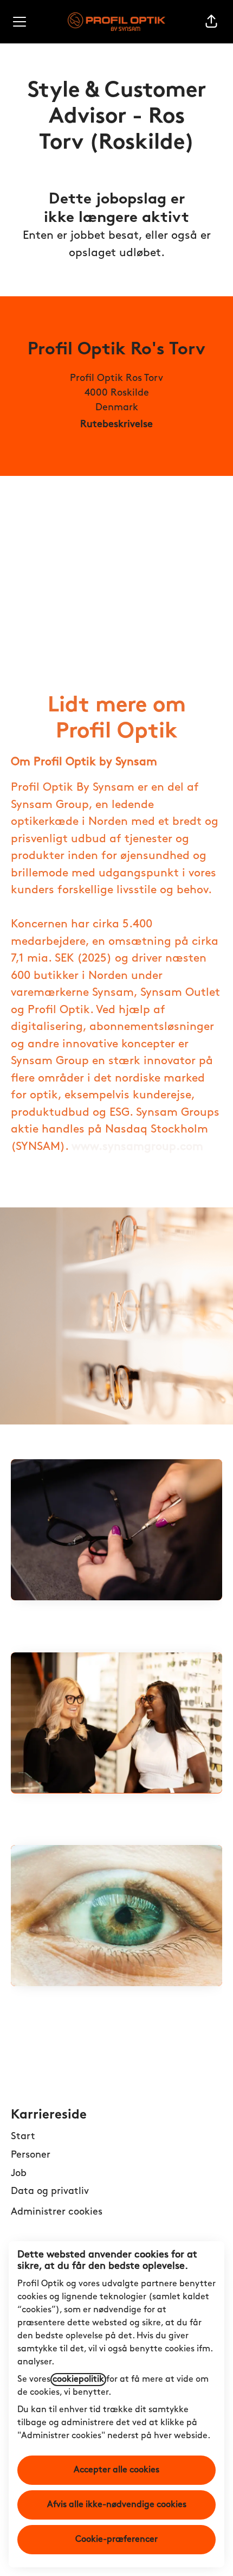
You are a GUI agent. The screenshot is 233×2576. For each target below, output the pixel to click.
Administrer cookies (57, 2212)
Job (19, 2174)
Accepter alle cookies (116, 2470)
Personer (31, 2155)
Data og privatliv (50, 2192)
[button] (211, 22)
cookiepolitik (78, 2380)
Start (23, 2137)
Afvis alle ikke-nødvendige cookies (117, 2505)
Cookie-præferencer (116, 2540)
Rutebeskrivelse (116, 425)
